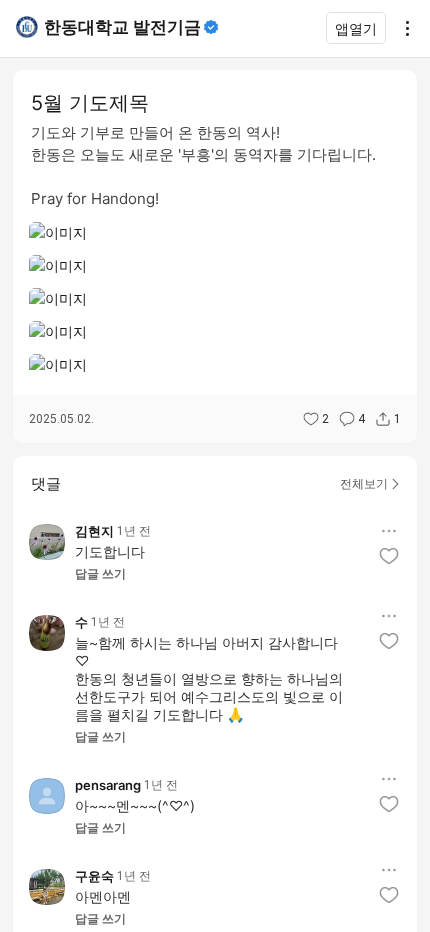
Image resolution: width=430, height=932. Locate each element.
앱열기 (356, 28)
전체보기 (364, 483)
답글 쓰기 (100, 574)
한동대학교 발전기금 (122, 27)
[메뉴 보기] (389, 531)
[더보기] (402, 28)
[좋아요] (389, 556)
